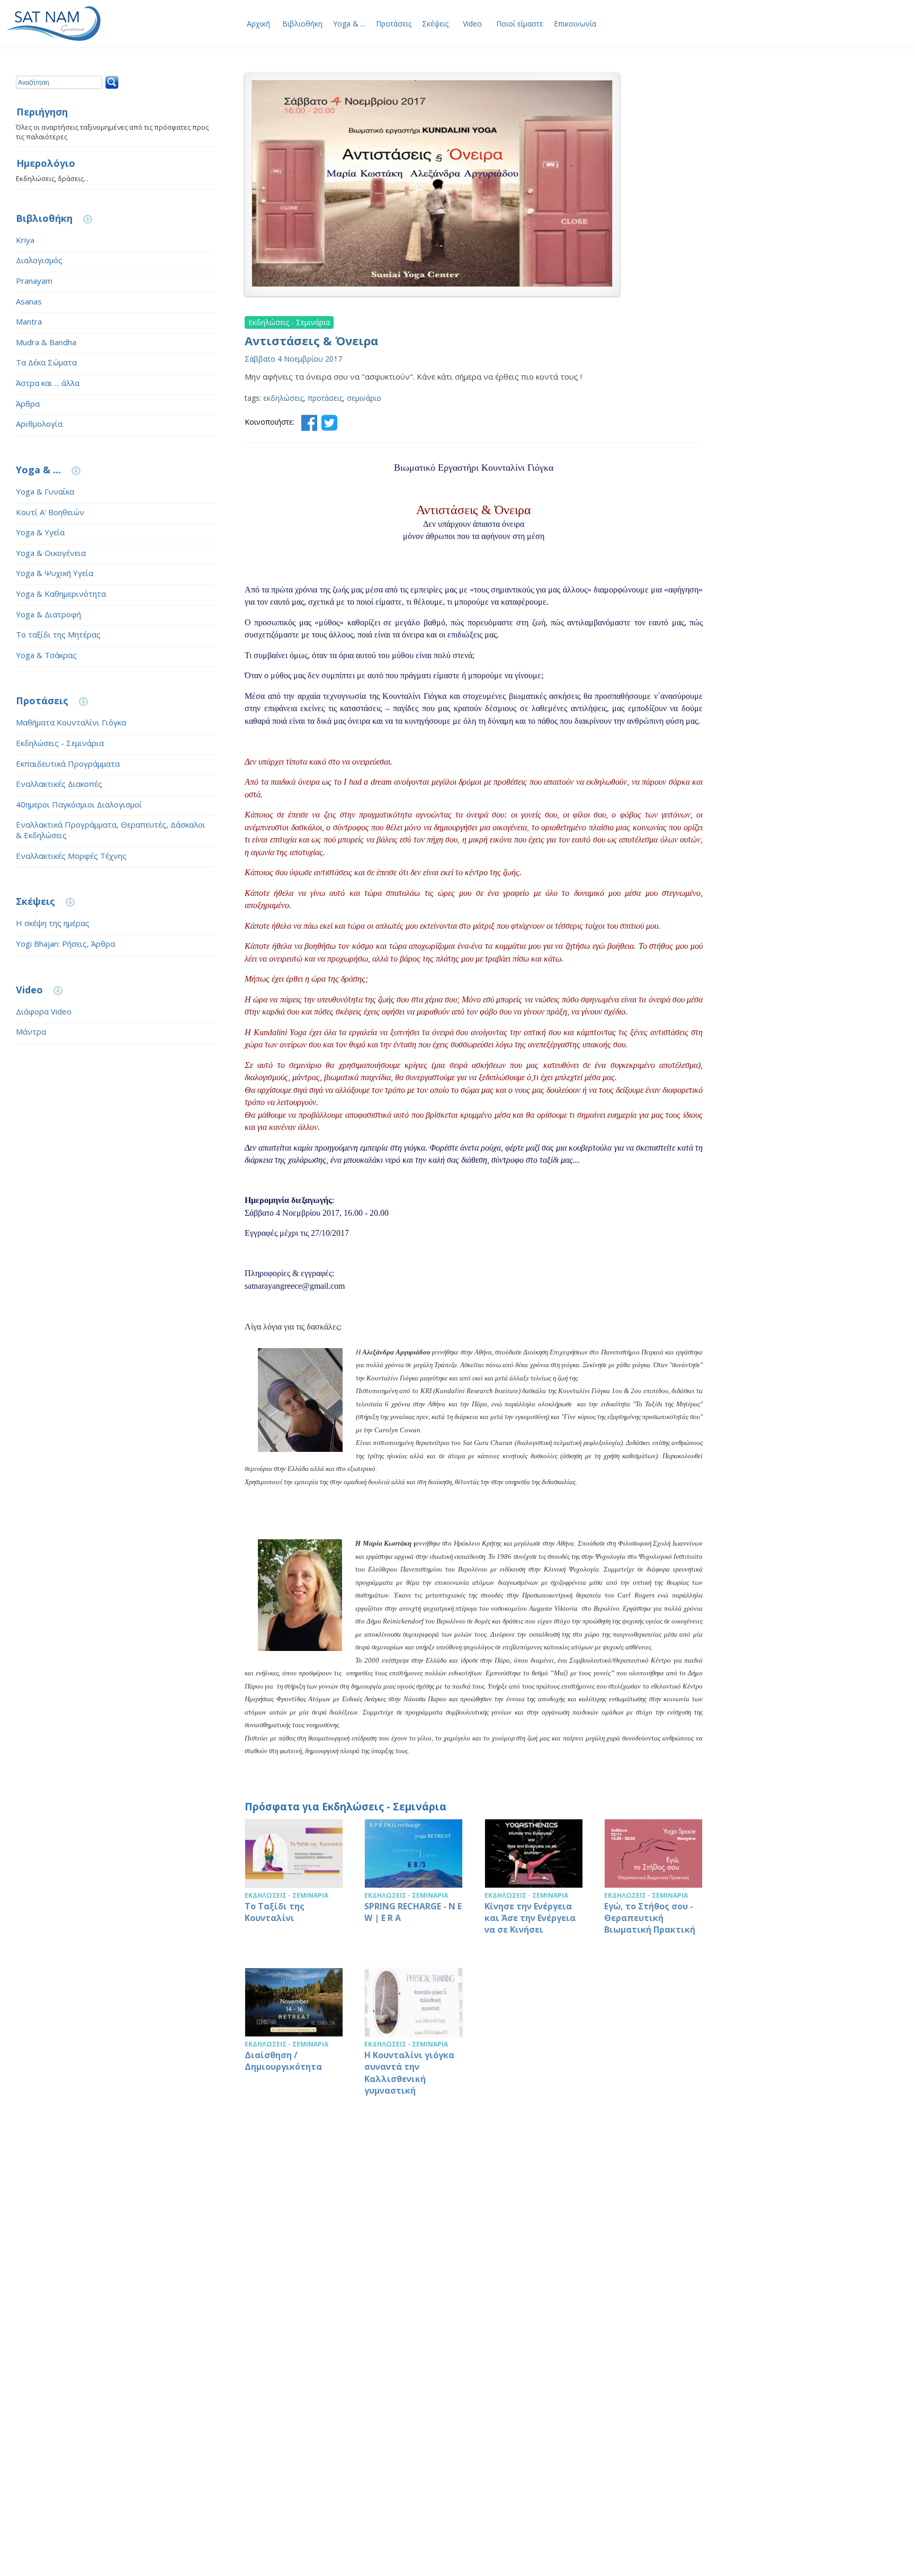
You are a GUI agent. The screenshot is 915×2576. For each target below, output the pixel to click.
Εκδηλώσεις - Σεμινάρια (60, 743)
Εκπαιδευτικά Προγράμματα (68, 764)
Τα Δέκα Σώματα (46, 362)
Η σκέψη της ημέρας (53, 923)
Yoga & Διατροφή (48, 614)
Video (472, 24)
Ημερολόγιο (46, 164)
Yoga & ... (349, 24)
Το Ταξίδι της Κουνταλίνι (294, 1883)
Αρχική (258, 24)
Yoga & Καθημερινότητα (61, 594)
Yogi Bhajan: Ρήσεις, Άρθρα (65, 944)
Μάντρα (31, 1031)
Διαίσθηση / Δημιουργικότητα (294, 2038)
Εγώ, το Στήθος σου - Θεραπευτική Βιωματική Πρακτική (653, 1883)
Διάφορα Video (44, 1011)
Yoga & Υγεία (40, 532)
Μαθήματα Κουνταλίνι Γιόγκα (71, 722)
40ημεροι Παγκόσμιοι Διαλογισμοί (79, 804)
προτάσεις (325, 398)
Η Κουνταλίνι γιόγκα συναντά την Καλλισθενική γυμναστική (414, 2038)
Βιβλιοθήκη (302, 24)
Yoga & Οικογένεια (51, 553)
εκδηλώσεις (283, 398)
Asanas (29, 301)
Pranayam (34, 281)
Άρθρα (28, 403)
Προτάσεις (394, 24)
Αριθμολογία (39, 424)
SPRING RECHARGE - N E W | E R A (414, 1883)
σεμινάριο (364, 398)
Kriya (25, 240)
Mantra (29, 321)
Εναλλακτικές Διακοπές (59, 784)
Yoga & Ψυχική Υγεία (55, 573)
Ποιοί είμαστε (520, 24)
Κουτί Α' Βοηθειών (50, 512)
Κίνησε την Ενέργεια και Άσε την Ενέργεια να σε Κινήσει (534, 1883)
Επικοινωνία (575, 24)
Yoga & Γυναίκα (45, 491)
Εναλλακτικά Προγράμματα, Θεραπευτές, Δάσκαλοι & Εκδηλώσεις (111, 830)
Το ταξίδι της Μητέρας (58, 634)
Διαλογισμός (39, 260)
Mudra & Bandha (46, 342)
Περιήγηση (42, 112)
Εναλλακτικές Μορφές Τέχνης (71, 856)
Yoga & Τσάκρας (46, 655)
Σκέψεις (435, 24)
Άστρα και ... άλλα (48, 383)
